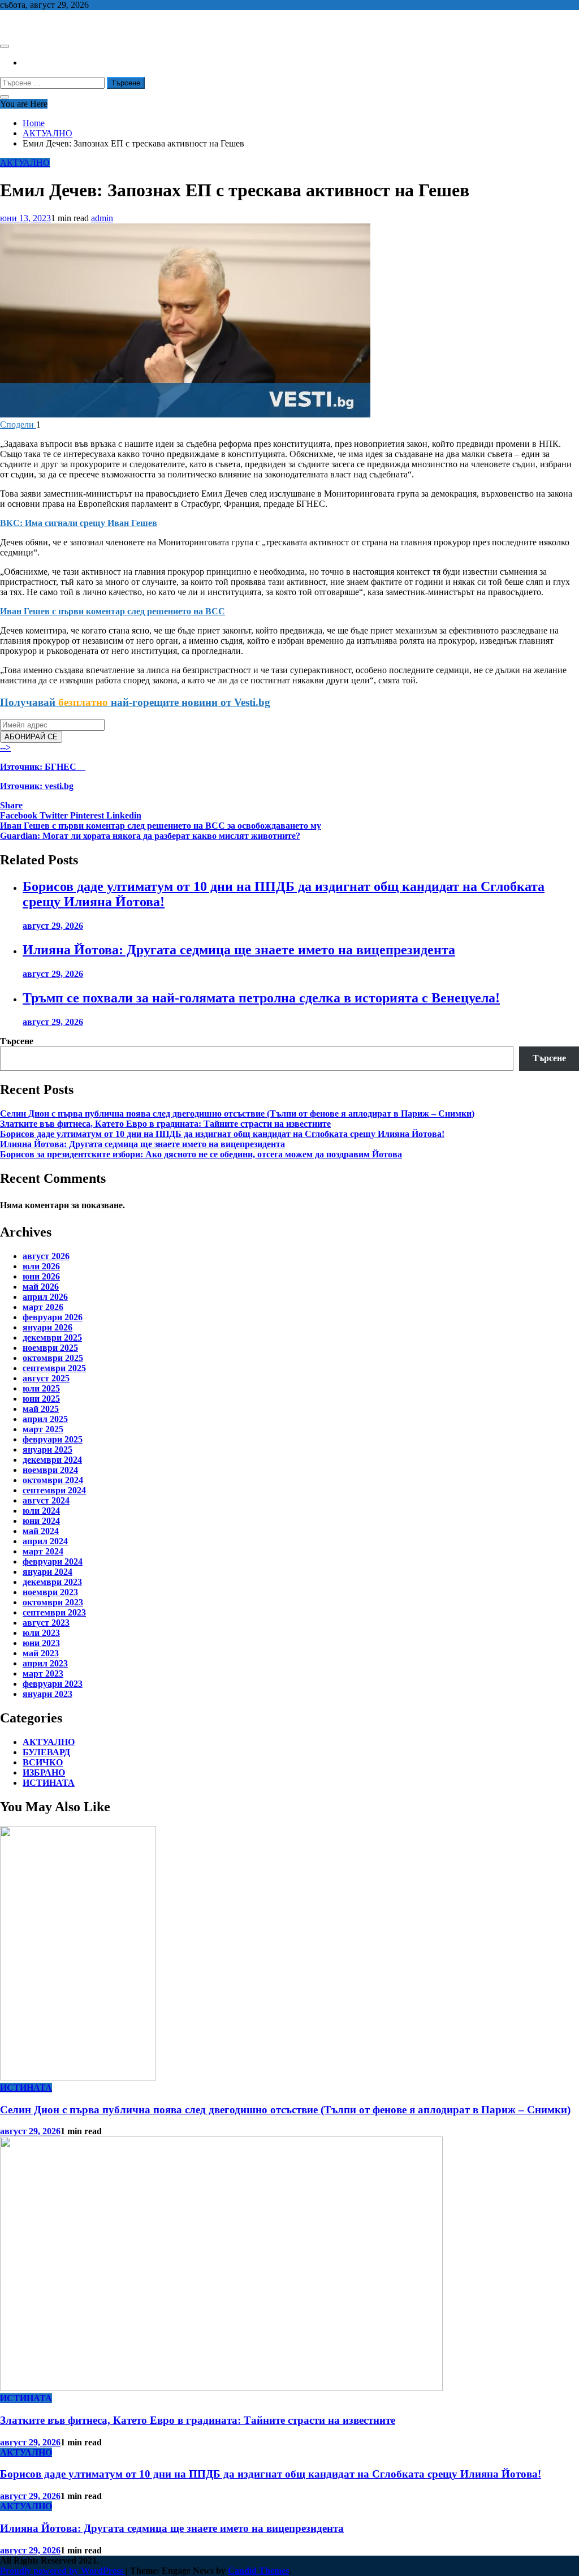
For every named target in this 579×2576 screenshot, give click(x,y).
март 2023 (43, 1673)
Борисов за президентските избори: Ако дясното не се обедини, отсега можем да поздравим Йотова (201, 1154)
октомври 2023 (53, 1602)
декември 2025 (52, 1337)
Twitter (55, 815)
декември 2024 (52, 1460)
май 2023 (41, 1653)
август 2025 (46, 1378)
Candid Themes (258, 2571)
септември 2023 (54, 1612)
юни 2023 (41, 1643)
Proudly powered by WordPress (63, 2571)
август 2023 (46, 1623)
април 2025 (45, 1419)
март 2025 (43, 1429)
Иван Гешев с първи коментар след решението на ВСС (113, 611)
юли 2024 (41, 1511)
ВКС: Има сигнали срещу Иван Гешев (79, 523)
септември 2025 (54, 1368)
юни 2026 (41, 1276)
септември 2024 (54, 1490)
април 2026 (45, 1297)
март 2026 (43, 1307)
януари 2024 (47, 1572)
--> (38, 767)
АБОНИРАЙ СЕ (31, 737)
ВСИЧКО (43, 1762)
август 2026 (46, 1256)
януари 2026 (47, 1327)
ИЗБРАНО (44, 1772)
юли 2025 (41, 1388)
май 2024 (41, 1531)
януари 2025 (47, 1449)
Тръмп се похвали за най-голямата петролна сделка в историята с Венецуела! (261, 998)
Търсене (17, 1041)
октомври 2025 (53, 1358)
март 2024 (43, 1551)
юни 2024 (41, 1521)
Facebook (20, 815)
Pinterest (88, 815)
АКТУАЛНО (25, 163)
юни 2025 (41, 1399)
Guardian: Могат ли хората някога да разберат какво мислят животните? (150, 836)
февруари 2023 (53, 1684)
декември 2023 (52, 1582)
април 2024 (45, 1541)
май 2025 (41, 1409)
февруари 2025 (53, 1439)
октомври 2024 (53, 1480)
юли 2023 (41, 1633)
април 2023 (45, 1663)
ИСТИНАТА (49, 1783)
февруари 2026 (53, 1317)
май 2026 (41, 1287)
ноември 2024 (50, 1470)
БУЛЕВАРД (46, 1752)
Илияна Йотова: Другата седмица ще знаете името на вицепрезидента (239, 950)
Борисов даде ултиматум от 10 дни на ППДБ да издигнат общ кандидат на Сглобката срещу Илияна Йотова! (222, 1134)
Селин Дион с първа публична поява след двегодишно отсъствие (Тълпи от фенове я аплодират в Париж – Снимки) (237, 1113)
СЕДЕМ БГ (22, 24)
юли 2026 (41, 1266)
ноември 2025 (50, 1348)
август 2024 (46, 1500)
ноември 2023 (50, 1592)
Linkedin (124, 815)
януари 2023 (47, 1694)
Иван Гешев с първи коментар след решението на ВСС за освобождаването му (161, 826)
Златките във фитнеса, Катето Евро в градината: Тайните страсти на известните (165, 1124)
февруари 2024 (53, 1561)
